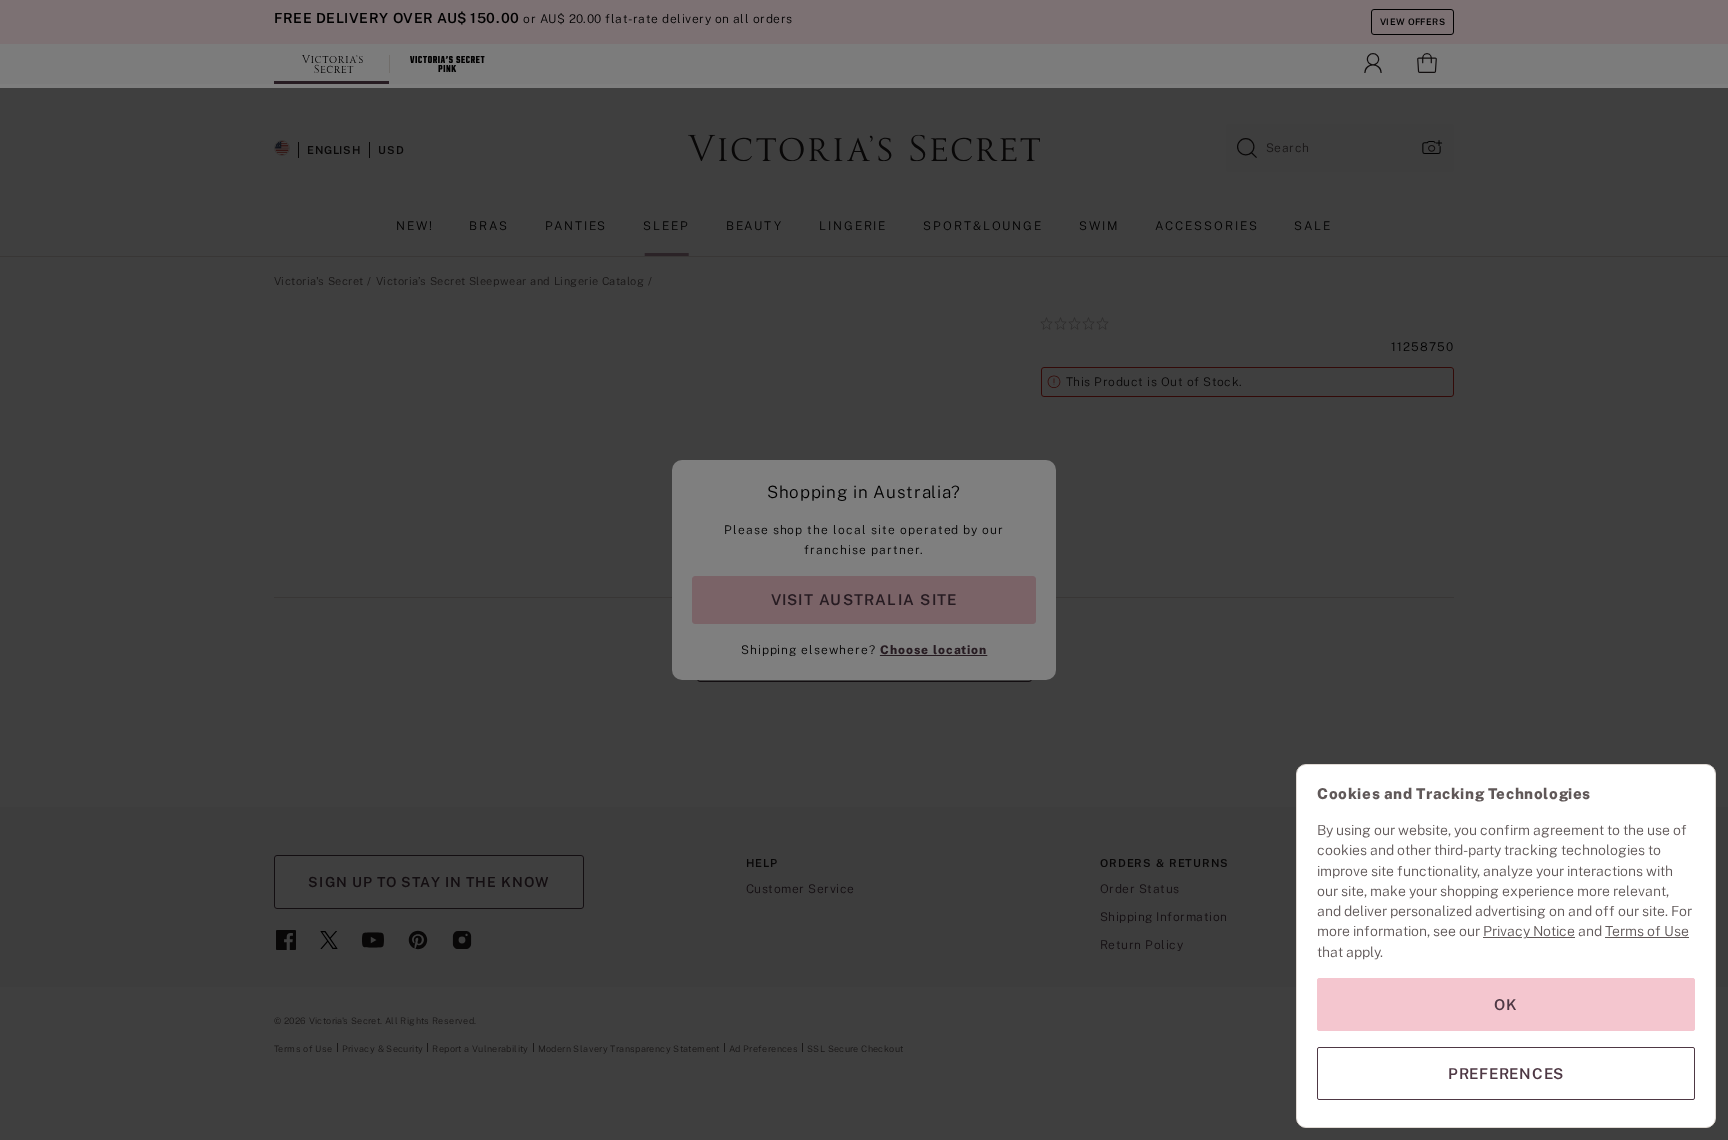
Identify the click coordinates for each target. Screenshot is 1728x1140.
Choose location (933, 650)
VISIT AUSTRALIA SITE (864, 599)
